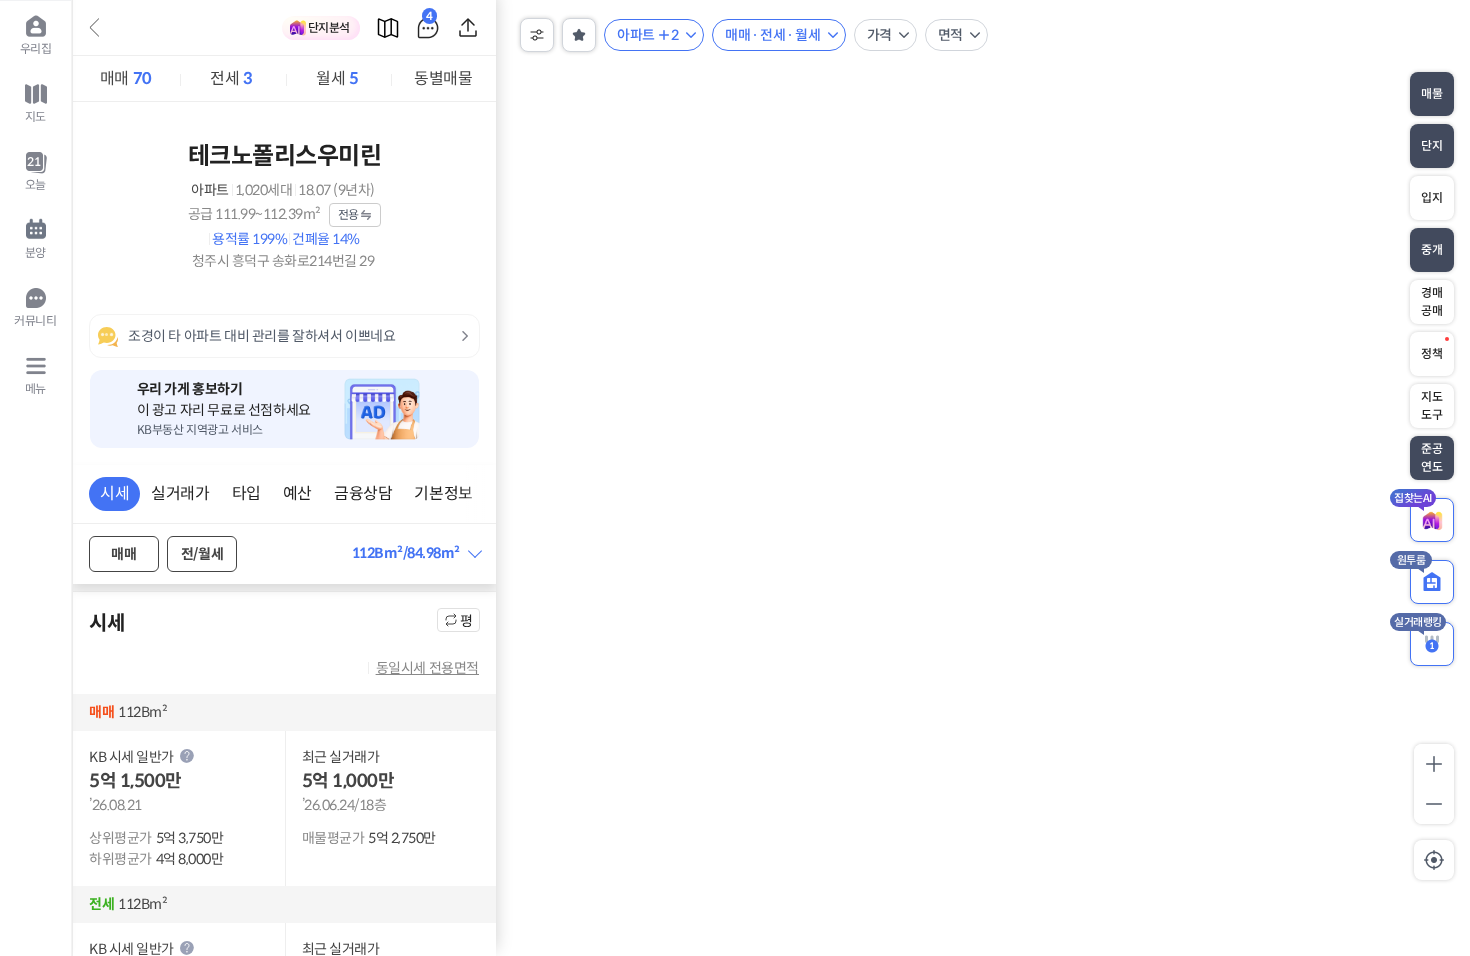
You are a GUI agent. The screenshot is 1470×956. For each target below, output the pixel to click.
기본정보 (443, 493)
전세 (231, 78)
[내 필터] (579, 35)
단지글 (429, 19)
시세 (114, 493)
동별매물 (443, 78)
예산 (297, 493)
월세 (337, 78)
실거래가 (180, 493)
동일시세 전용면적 (427, 668)
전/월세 (202, 554)
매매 (126, 78)
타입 (246, 493)
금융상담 (363, 493)
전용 (348, 214)
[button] (416, 553)
